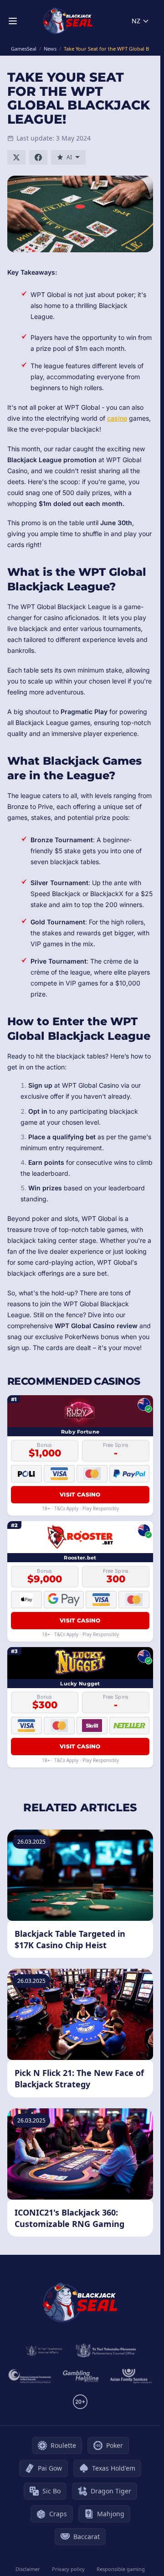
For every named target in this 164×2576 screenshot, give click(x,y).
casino (117, 418)
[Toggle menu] (13, 21)
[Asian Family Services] (131, 2376)
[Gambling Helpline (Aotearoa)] (81, 2376)
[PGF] (30, 2376)
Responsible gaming (121, 2569)
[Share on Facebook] (38, 157)
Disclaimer (28, 2569)
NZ (136, 21)
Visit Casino (80, 1494)
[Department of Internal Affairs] (44, 2351)
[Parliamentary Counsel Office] (106, 2351)
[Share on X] (16, 157)
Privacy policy (68, 2569)
